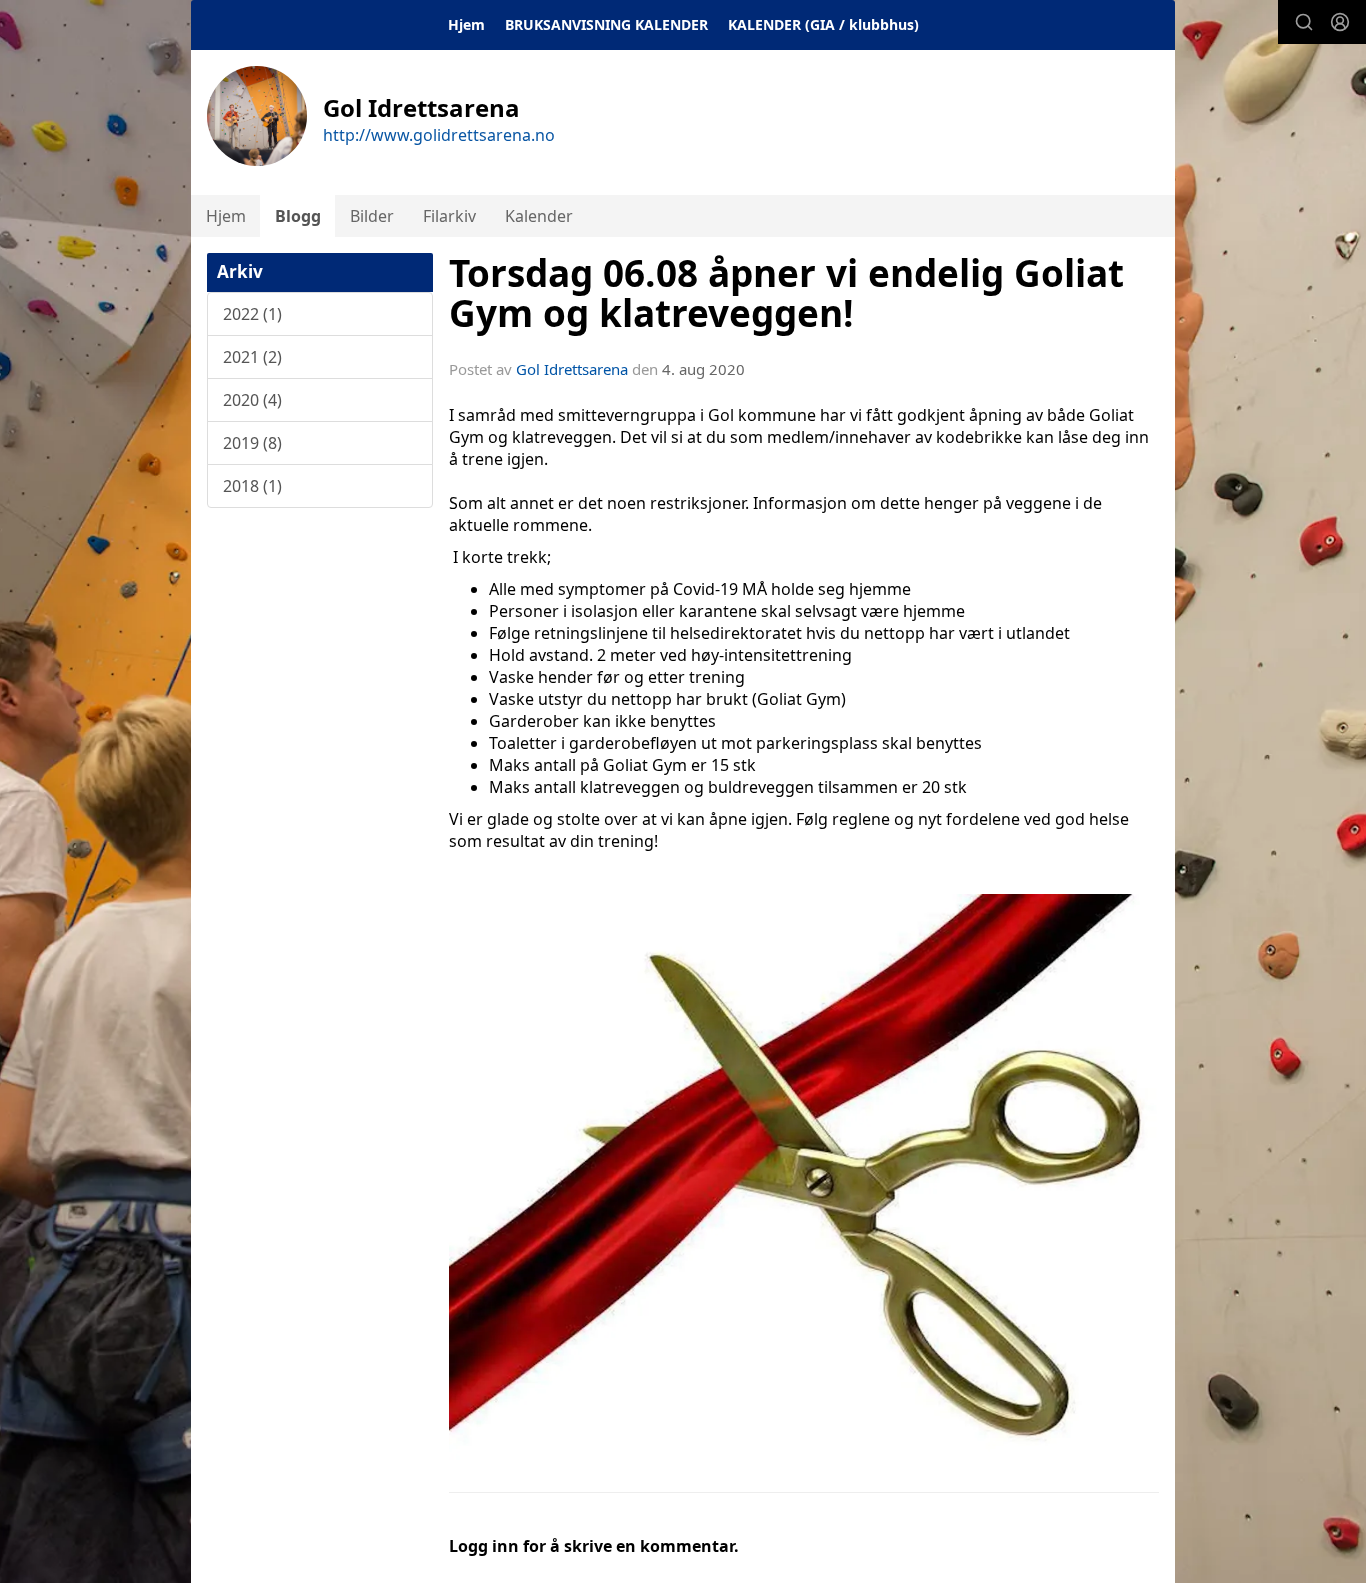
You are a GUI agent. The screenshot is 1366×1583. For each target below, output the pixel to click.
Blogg (298, 216)
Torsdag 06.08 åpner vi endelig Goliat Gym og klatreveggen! (786, 293)
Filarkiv (449, 216)
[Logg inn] (1340, 22)
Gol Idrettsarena (572, 369)
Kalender (539, 216)
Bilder (372, 216)
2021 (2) (252, 357)
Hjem (466, 24)
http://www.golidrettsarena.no (439, 135)
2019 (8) (252, 443)
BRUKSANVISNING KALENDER (606, 24)
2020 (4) (252, 400)
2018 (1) (252, 486)
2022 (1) (252, 314)
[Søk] (1304, 22)
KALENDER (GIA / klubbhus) (823, 24)
